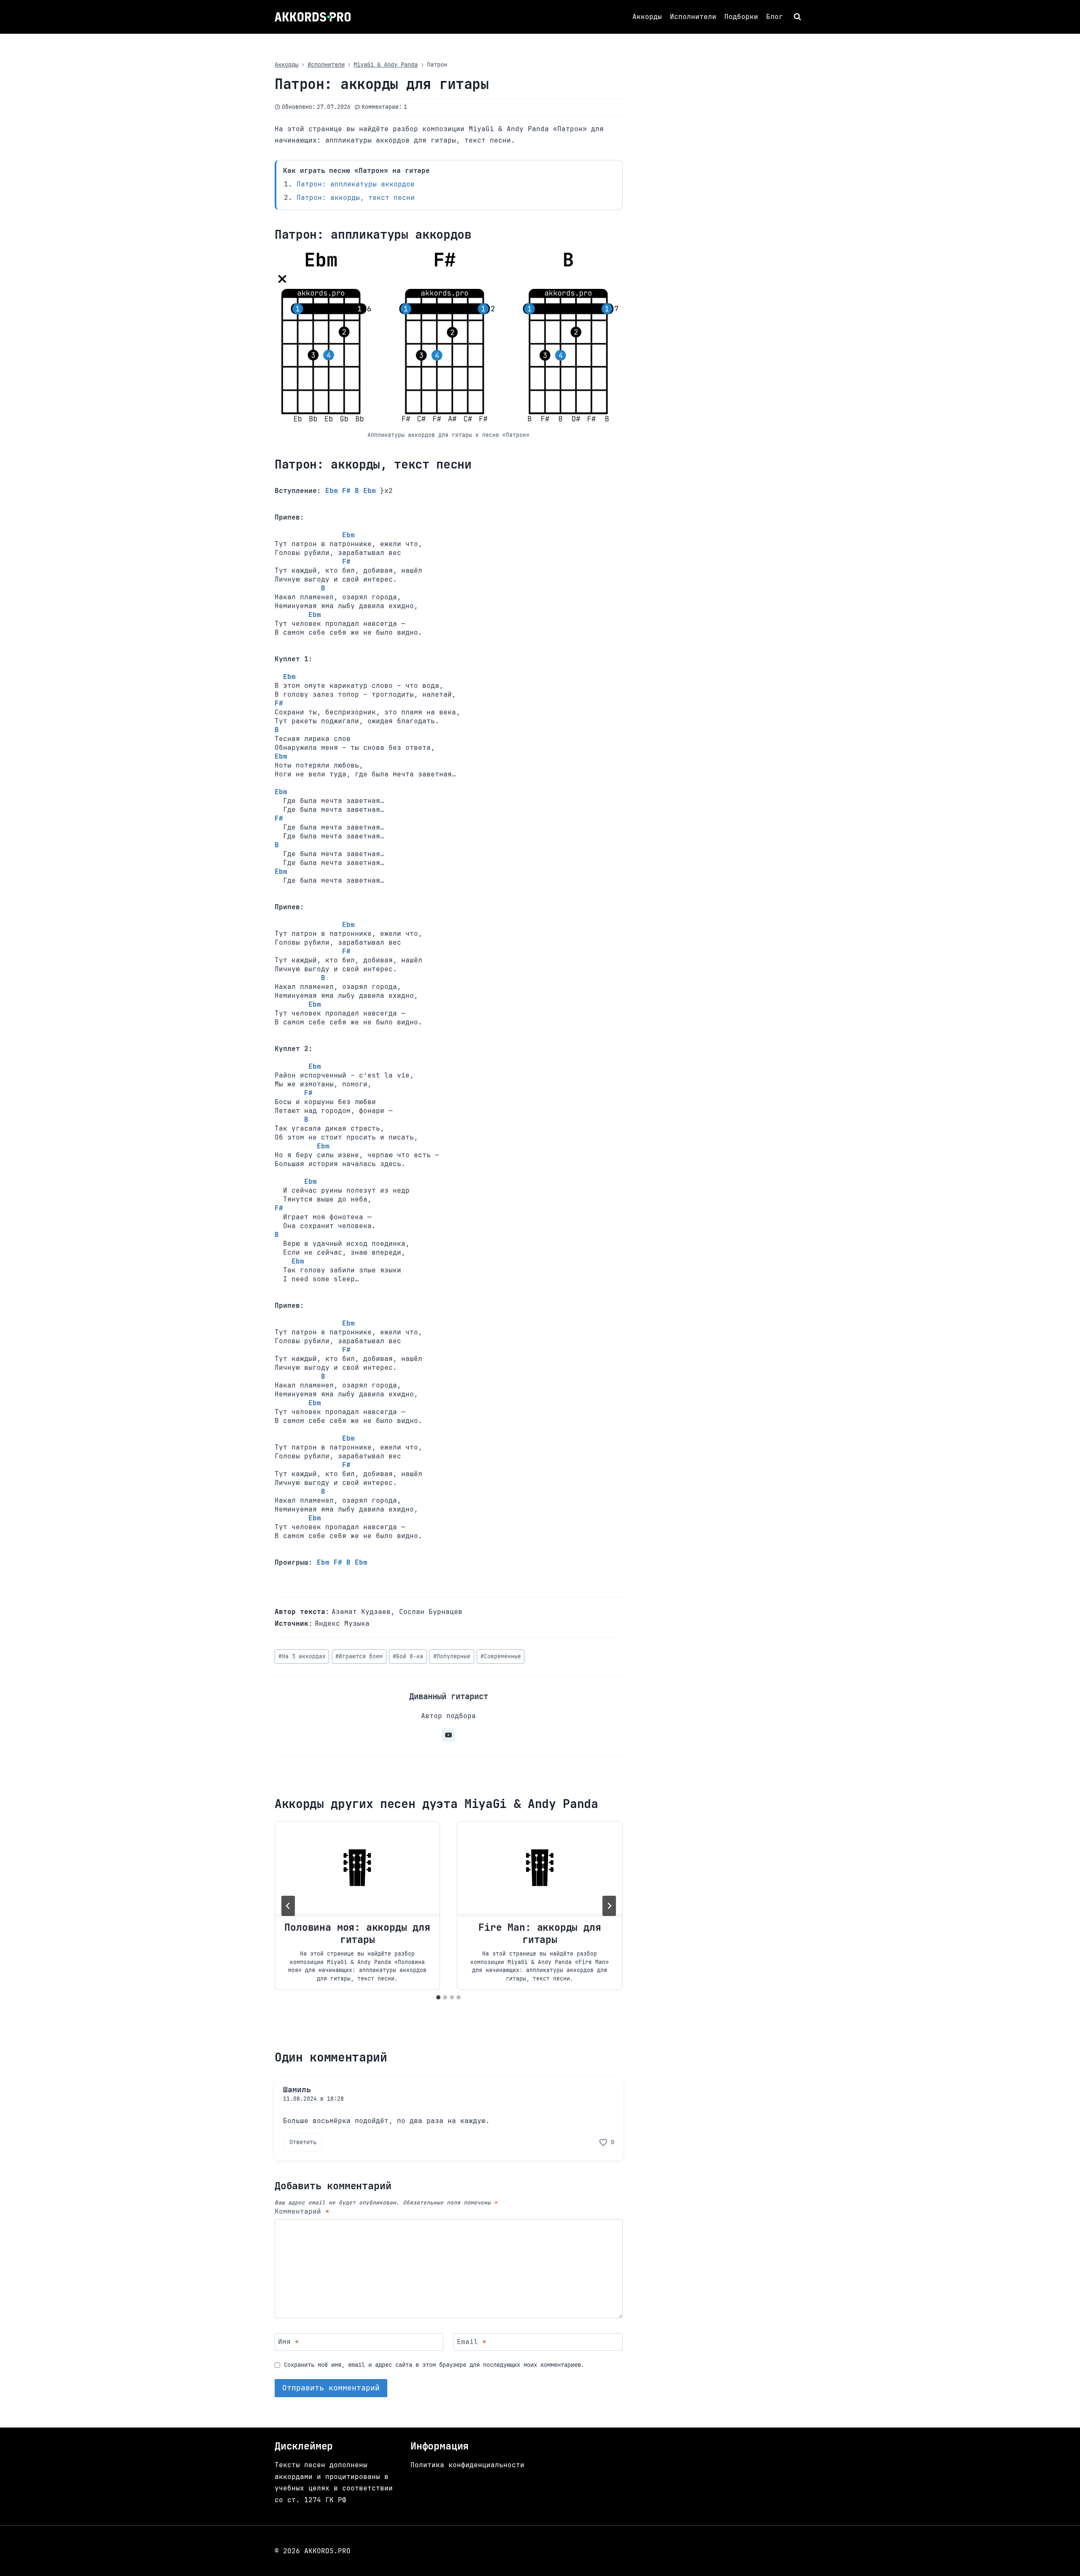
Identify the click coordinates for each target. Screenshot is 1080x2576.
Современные (501, 1656)
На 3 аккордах (302, 1656)
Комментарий (302, 2212)
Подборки (741, 17)
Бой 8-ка (408, 1656)
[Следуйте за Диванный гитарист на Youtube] (448, 1735)
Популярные (452, 1656)
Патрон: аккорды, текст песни (356, 198)
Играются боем (359, 1656)
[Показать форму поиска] (798, 17)
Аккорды (647, 17)
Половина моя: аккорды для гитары (357, 1933)
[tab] (438, 1997)
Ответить (303, 2142)
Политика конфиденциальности (467, 2465)
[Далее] (609, 1906)
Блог (775, 17)
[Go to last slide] (288, 1906)
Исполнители (693, 17)
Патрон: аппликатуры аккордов (356, 184)
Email (472, 2342)
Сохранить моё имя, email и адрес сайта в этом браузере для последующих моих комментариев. (434, 2365)
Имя (289, 2342)
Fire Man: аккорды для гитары (540, 1933)
